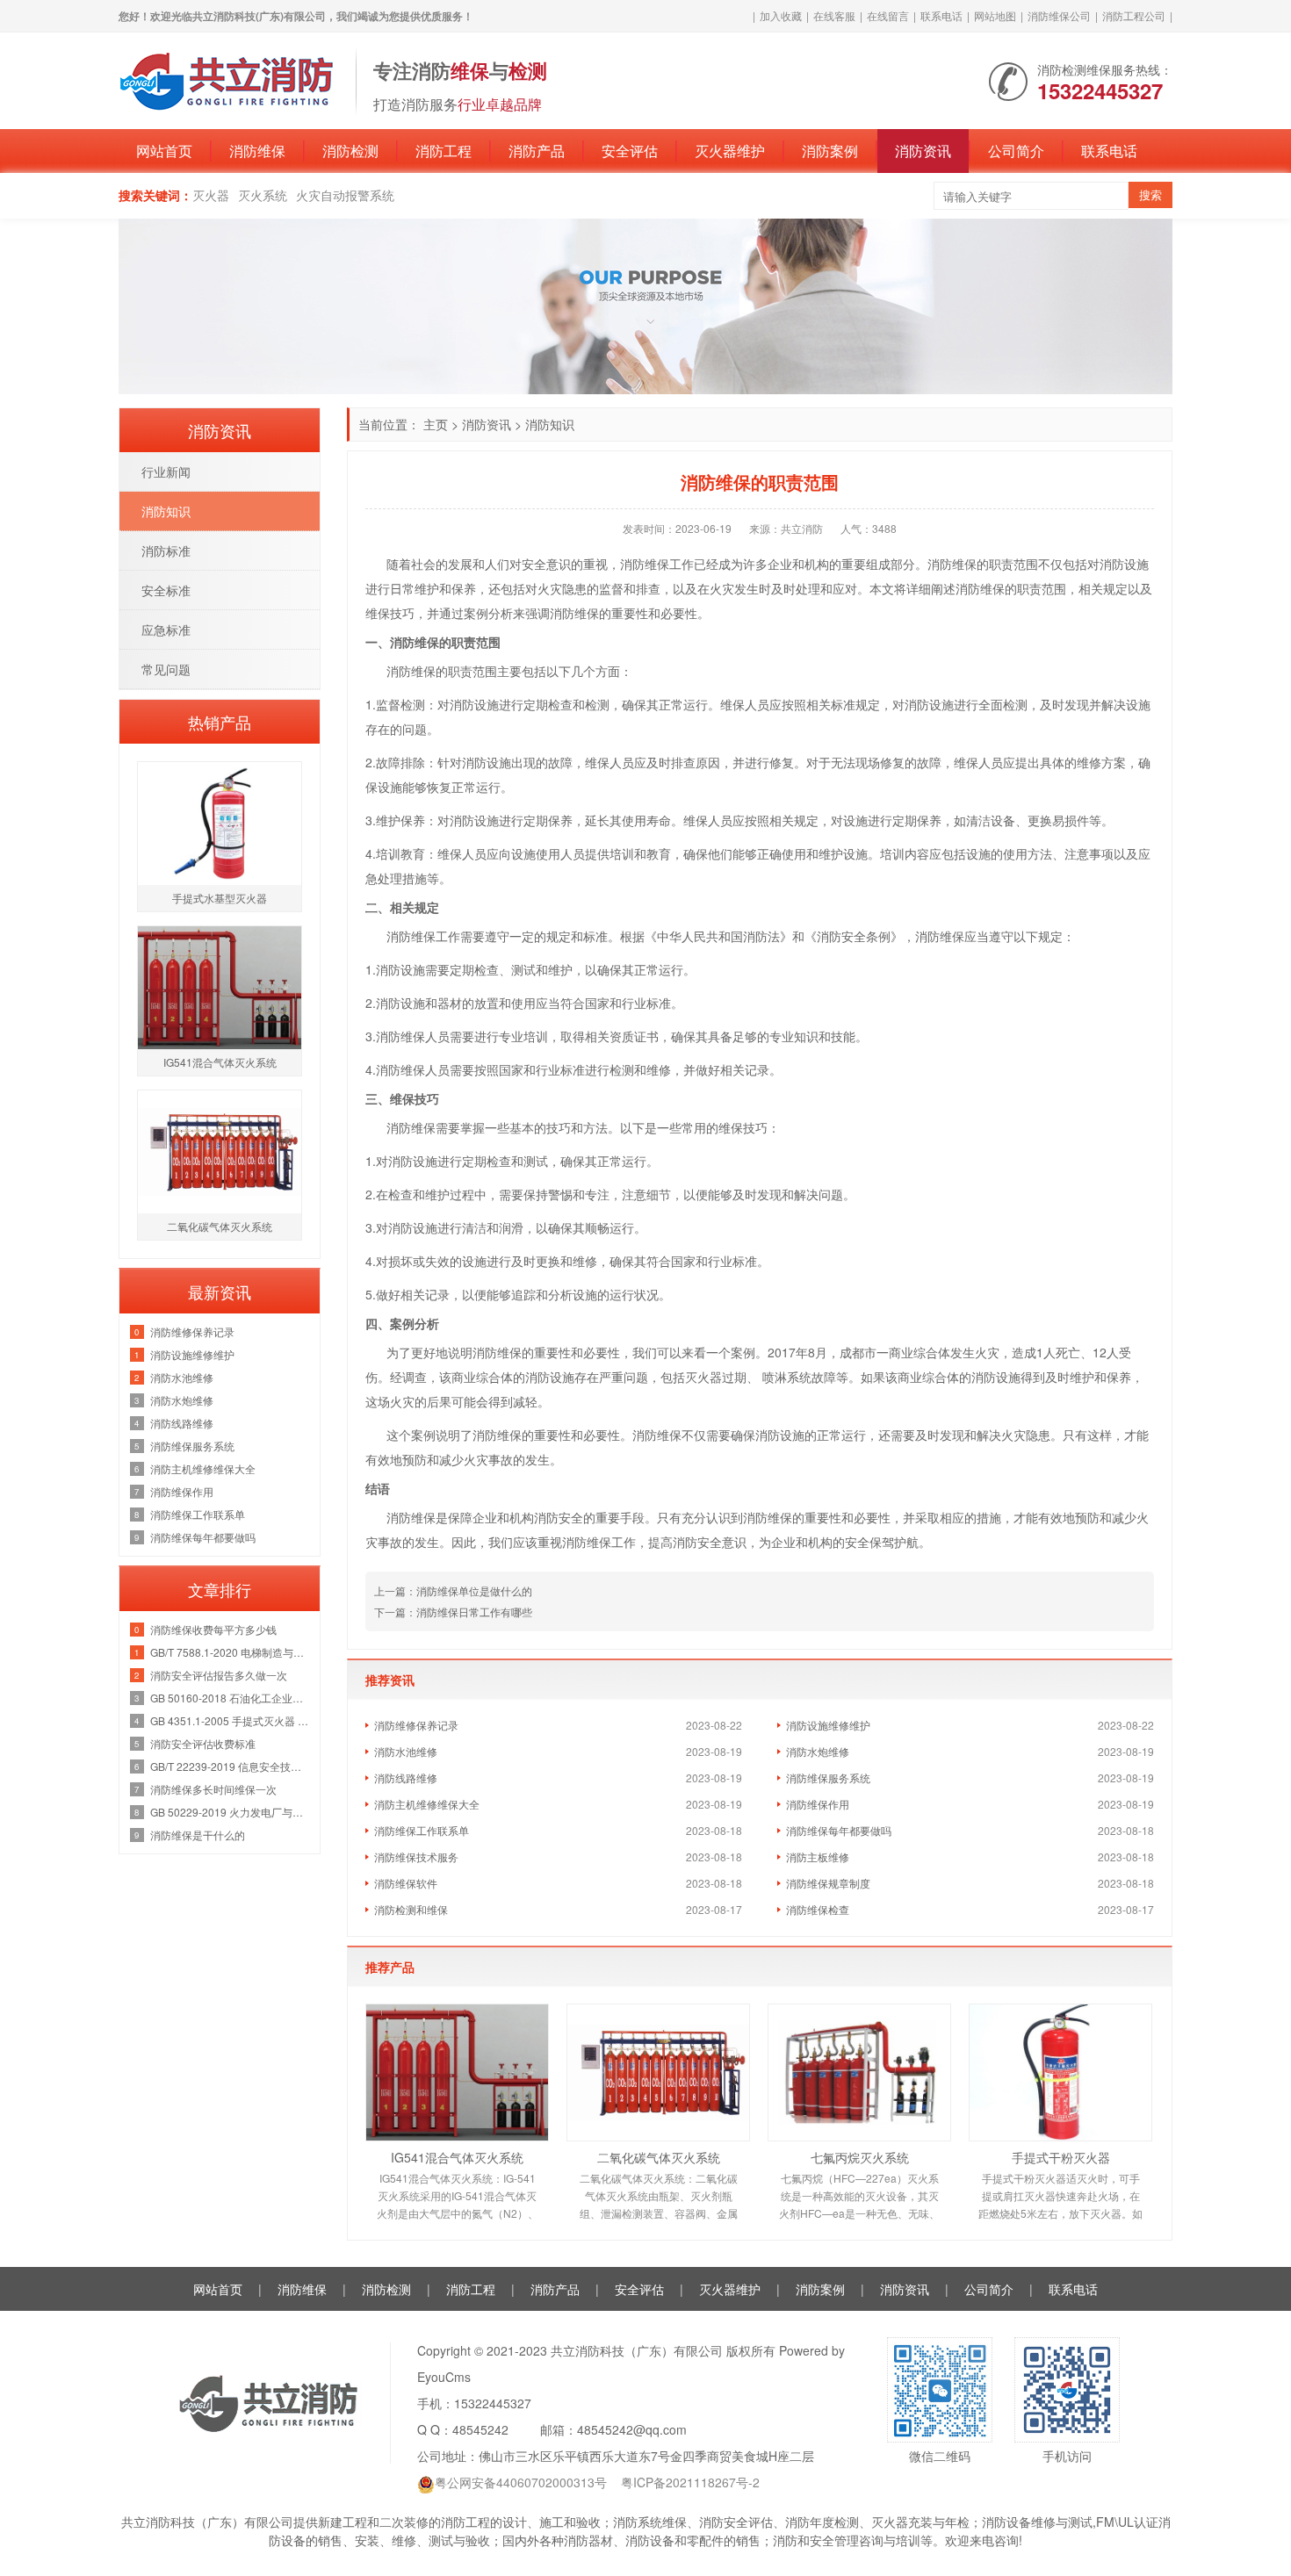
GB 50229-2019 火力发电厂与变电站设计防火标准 (231, 1812)
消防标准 (166, 550)
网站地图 (995, 15)
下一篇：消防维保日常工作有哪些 (453, 1612)
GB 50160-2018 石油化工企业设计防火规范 (231, 1698)
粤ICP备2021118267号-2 (690, 2482)
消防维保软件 (406, 1883)
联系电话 (941, 15)
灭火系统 (263, 195)
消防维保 (257, 151)
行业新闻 (166, 471)
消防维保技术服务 (416, 1856)
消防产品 (537, 151)
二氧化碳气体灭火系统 (659, 2157)
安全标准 (166, 590)
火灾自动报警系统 (345, 195)
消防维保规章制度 (828, 1883)
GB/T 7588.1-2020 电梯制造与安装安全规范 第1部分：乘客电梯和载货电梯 (231, 1652)
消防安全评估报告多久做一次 (219, 1675)
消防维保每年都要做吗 (839, 1830)
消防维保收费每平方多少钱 (213, 1629)
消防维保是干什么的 (198, 1835)
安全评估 (630, 151)
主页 (436, 424)
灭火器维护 (730, 151)
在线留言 (888, 15)
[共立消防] (228, 79)
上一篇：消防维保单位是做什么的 (453, 1590)
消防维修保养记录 (416, 1725)
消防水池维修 (406, 1751)
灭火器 (211, 195)
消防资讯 (923, 151)
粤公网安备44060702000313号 (521, 2482)
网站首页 (164, 151)
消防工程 (444, 151)
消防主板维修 (818, 1856)
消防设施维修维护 (828, 1725)
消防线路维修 (406, 1777)
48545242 (480, 2429)
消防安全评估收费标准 (203, 1743)
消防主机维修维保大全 (427, 1804)
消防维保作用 (818, 1804)
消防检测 (350, 151)
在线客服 (834, 15)
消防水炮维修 (818, 1751)
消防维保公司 (1059, 15)
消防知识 (550, 424)
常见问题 (166, 669)
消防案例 (830, 151)
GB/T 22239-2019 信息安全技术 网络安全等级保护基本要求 (231, 1766)
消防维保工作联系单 (422, 1830)
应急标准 (166, 630)
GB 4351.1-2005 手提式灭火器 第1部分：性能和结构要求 (231, 1720)
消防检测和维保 (411, 1909)
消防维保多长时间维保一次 (213, 1789)
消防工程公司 (1134, 15)
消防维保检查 (818, 1909)
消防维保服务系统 (828, 1777)
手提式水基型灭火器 (220, 898)
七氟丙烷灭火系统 (860, 2157)
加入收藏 (781, 15)
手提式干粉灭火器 (1061, 2157)
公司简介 (1016, 151)
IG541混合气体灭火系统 (457, 2157)
